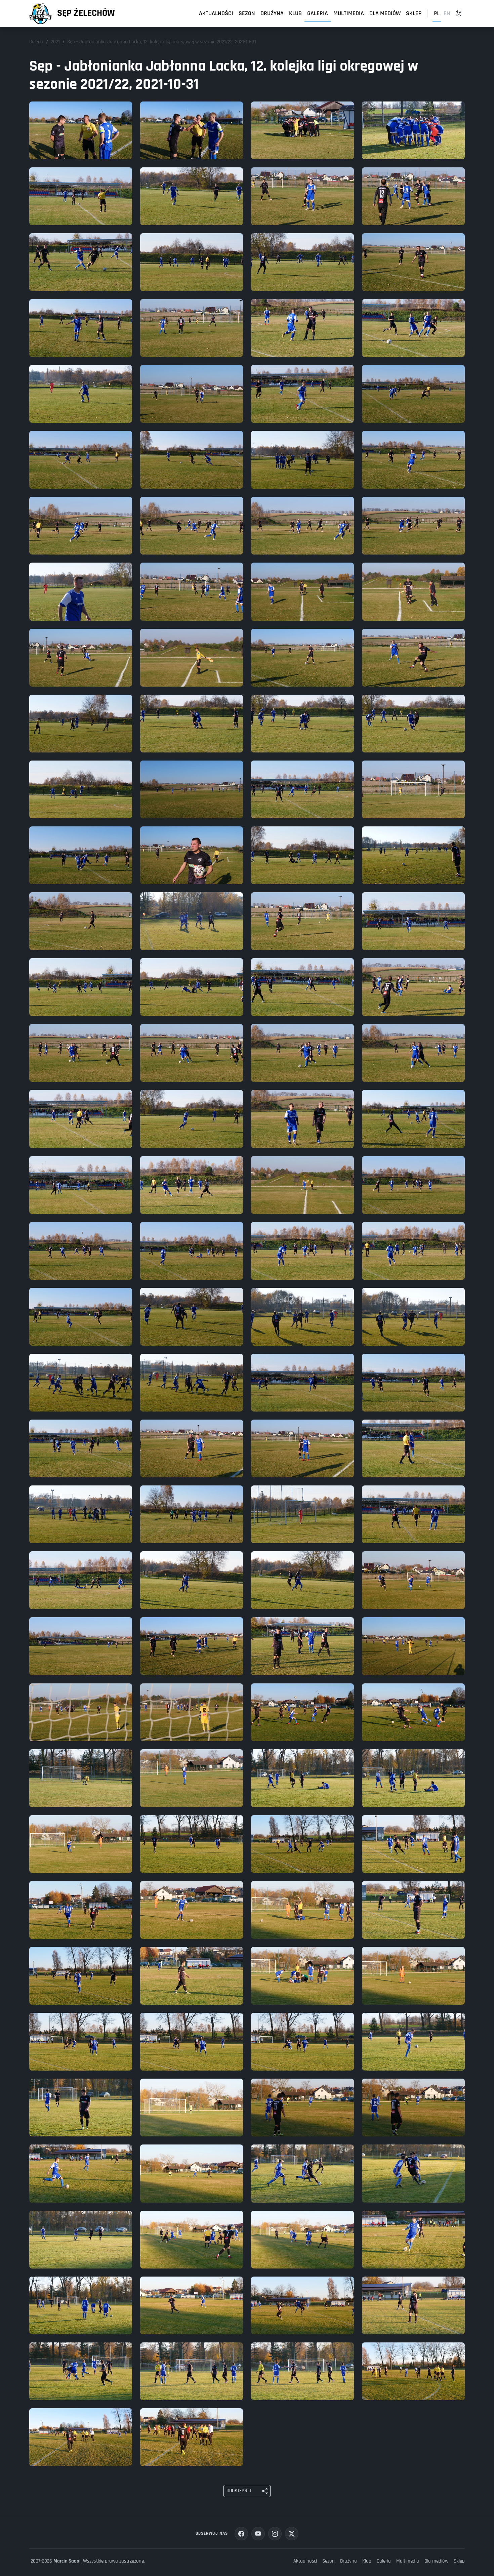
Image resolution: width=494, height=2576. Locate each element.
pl (437, 13)
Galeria (318, 13)
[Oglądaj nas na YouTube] (258, 2534)
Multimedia (349, 13)
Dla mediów (385, 13)
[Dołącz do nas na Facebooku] (241, 2534)
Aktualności (216, 13)
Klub (295, 13)
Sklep (414, 13)
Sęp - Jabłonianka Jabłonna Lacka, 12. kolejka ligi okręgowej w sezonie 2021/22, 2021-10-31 (162, 42)
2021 (55, 42)
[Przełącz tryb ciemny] (459, 13)
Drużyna (272, 13)
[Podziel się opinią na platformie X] (292, 2534)
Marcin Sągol (67, 2561)
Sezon (247, 13)
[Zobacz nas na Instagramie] (275, 2534)
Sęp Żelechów (86, 13)
